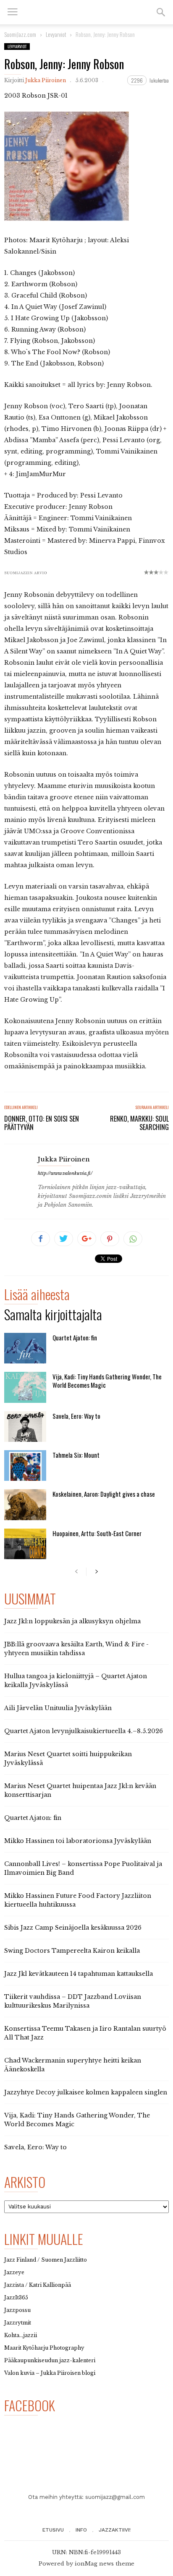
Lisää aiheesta (37, 1296)
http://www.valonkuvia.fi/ (65, 1173)
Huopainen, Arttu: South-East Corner (97, 1533)
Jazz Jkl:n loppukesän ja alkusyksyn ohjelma (72, 1621)
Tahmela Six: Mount (76, 1455)
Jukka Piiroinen (46, 80)
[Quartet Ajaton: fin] (25, 1348)
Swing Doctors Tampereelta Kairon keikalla (72, 1951)
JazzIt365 (16, 2297)
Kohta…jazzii (21, 2335)
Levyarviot (17, 46)
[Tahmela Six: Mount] (25, 1466)
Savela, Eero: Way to (76, 1416)
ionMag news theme (105, 2564)
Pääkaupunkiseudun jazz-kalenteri (50, 2360)
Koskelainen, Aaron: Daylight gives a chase (104, 1494)
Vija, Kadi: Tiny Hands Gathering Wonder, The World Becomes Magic (107, 1381)
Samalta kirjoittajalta (53, 1316)
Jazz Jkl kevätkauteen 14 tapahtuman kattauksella (79, 1974)
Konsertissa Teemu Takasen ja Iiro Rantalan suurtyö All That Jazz (85, 2033)
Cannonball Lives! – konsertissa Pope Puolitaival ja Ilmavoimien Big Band (83, 1868)
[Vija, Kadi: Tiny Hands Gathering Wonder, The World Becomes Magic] (25, 1387)
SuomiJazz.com (20, 34)
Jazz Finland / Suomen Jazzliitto (46, 2260)
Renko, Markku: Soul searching (139, 1123)
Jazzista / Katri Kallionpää (38, 2285)
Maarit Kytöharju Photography (44, 2348)
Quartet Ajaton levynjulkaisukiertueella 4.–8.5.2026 (84, 1731)
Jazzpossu (17, 2310)
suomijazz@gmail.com (115, 2497)
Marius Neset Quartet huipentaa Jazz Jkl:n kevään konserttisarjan (80, 1790)
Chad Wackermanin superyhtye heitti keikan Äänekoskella (73, 2065)
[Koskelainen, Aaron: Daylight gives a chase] (25, 1504)
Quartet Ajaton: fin (75, 1337)
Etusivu (53, 2530)
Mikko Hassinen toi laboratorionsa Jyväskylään (78, 1841)
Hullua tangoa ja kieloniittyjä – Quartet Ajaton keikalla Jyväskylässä (76, 1681)
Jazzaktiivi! (115, 2530)
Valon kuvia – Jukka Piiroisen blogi (50, 2373)
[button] (161, 12)
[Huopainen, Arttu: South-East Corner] (25, 1544)
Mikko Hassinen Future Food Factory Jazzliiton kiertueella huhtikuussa (78, 1900)
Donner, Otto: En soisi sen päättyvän (42, 1123)
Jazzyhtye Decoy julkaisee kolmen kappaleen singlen (86, 2092)
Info (81, 2530)
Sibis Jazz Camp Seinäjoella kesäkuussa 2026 (73, 1928)
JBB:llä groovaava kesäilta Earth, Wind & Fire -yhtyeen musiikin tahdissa (76, 1649)
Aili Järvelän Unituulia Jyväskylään (58, 1708)
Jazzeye (14, 2272)
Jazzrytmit (18, 2323)
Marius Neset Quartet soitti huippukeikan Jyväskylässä (68, 1758)
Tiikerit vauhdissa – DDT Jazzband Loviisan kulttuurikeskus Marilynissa (73, 2001)
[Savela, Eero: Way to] (25, 1427)
